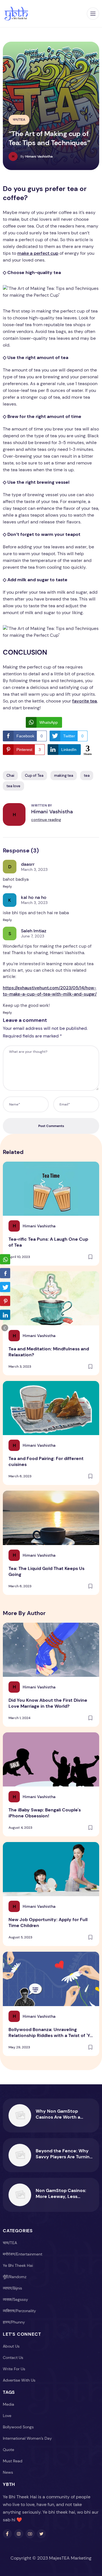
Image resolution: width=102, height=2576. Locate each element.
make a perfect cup (38, 253)
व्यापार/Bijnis (12, 2288)
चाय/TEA (19, 120)
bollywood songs (18, 2427)
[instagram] (19, 2534)
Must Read (13, 2461)
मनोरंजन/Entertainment (23, 2254)
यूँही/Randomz (15, 2277)
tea (87, 775)
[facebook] (7, 2534)
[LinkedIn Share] (5, 1315)
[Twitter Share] (5, 1287)
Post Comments (51, 1126)
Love (7, 2416)
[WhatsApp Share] (5, 1259)
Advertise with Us (19, 2380)
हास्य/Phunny (14, 2322)
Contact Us (13, 2358)
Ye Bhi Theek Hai (18, 2265)
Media (8, 2404)
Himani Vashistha (52, 812)
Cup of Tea (34, 775)
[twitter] (41, 2534)
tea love (13, 786)
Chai (10, 775)
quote (8, 2450)
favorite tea (85, 701)
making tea (64, 775)
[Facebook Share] (5, 1273)
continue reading (46, 820)
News (8, 2472)
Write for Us (14, 2369)
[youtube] (30, 2534)
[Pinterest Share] (5, 1301)
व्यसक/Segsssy (15, 2299)
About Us (11, 2346)
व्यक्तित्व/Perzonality (19, 2311)
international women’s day (27, 2438)
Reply (7, 886)
